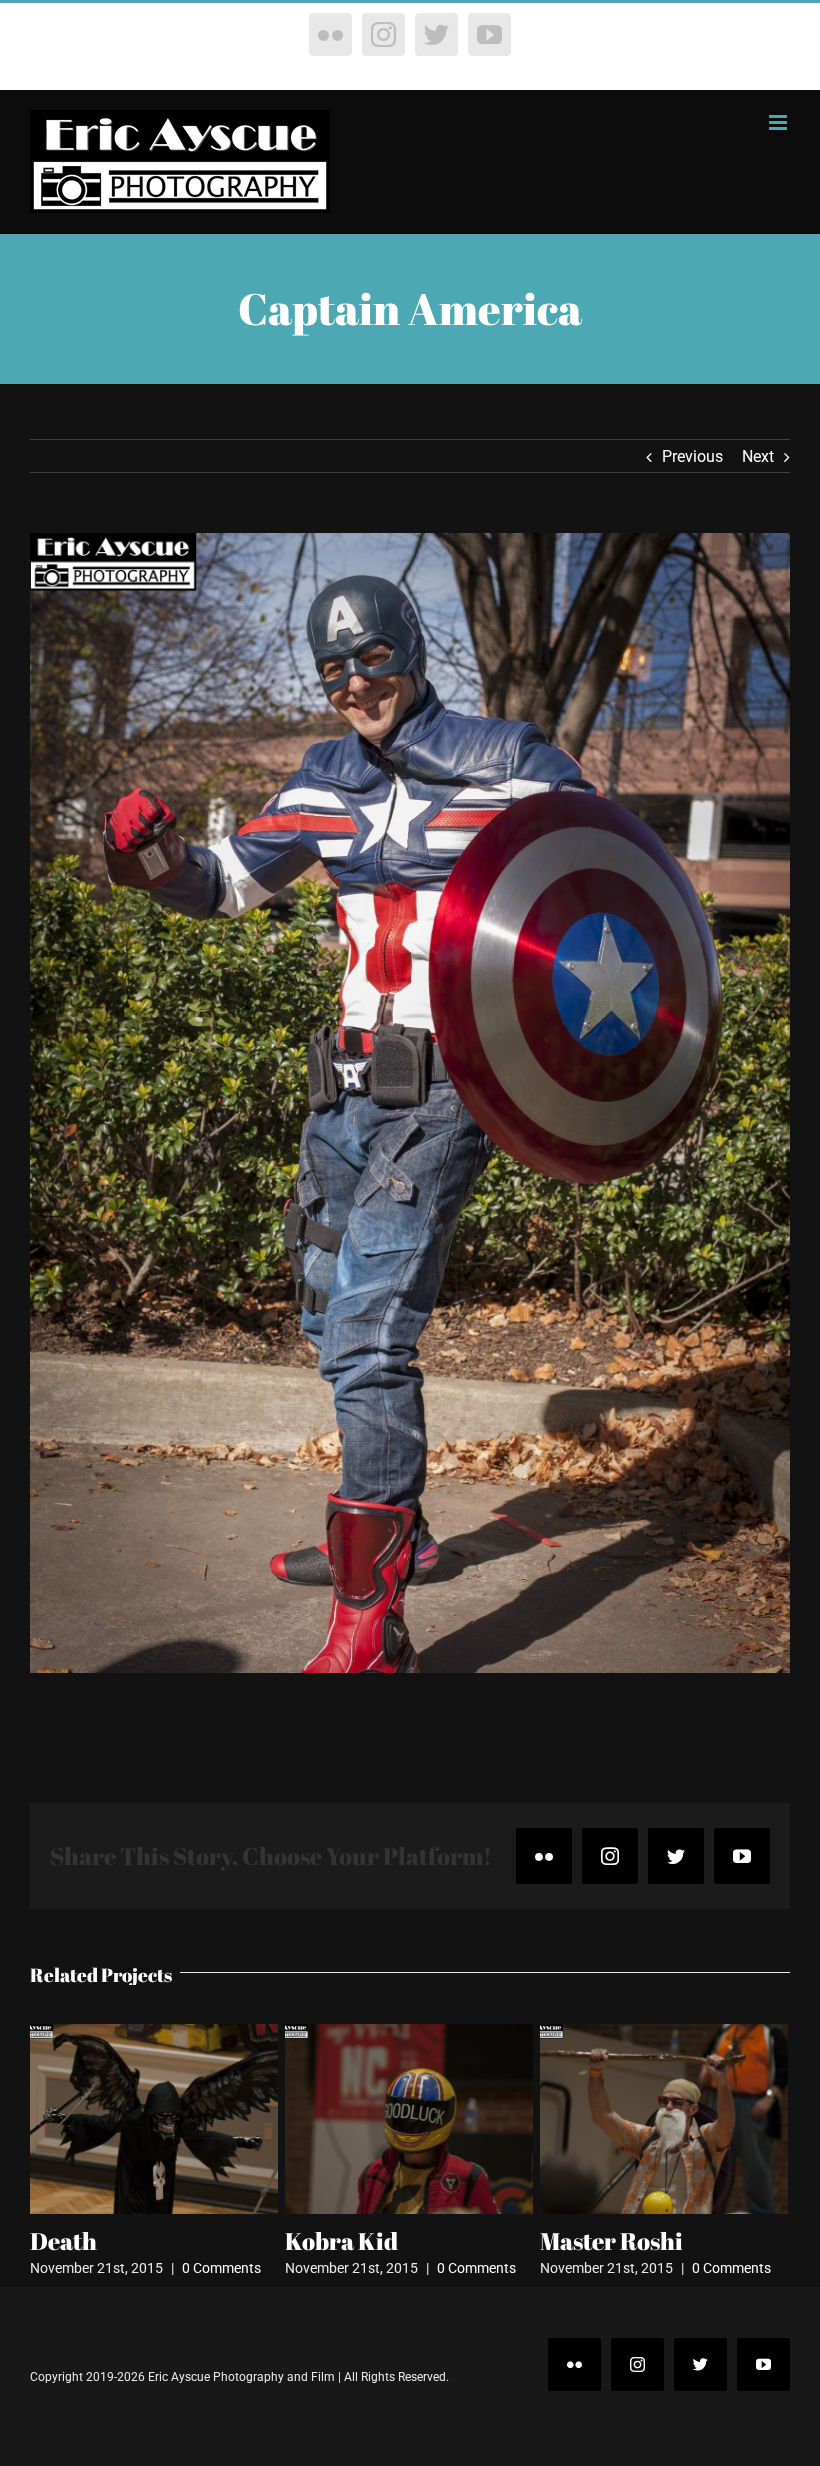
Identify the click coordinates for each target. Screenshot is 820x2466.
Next (758, 456)
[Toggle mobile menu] (779, 122)
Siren (315, 2241)
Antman (585, 2241)
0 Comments (221, 2268)
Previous (692, 456)
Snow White (96, 2241)
